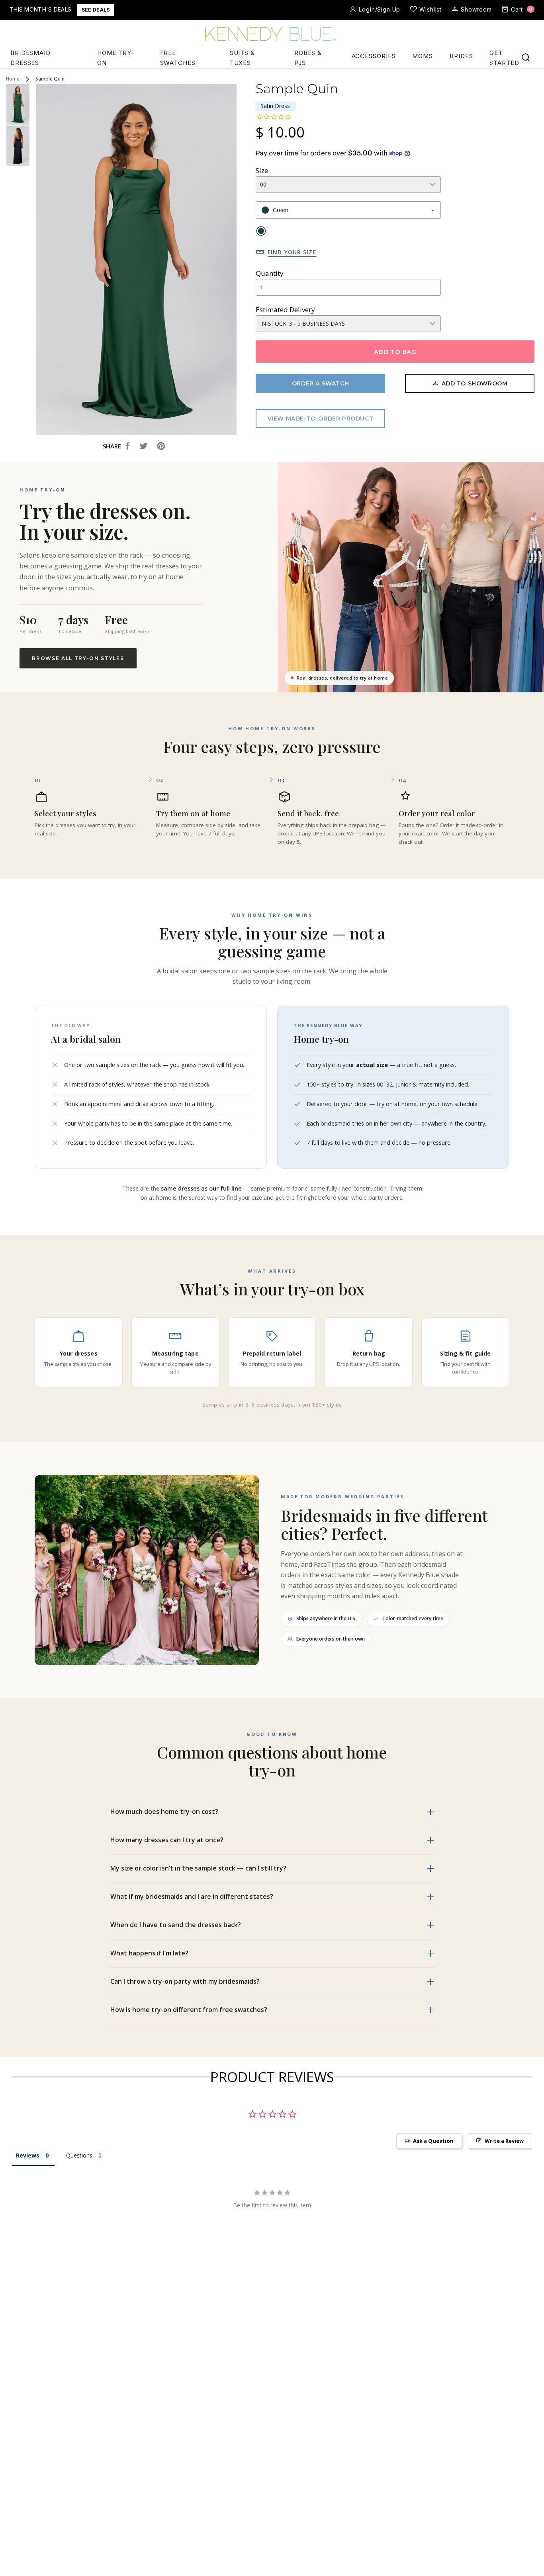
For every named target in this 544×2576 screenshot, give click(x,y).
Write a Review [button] (504, 2141)
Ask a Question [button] (433, 2141)
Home (13, 79)
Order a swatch (320, 383)
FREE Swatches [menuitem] (178, 58)
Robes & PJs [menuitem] (308, 58)
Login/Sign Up (380, 9)
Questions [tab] (79, 2155)
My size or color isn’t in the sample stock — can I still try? (198, 1868)
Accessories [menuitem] (374, 56)
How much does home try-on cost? (164, 1812)
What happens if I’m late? (149, 1953)
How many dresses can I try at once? (167, 1840)
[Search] (526, 57)
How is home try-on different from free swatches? (189, 2010)
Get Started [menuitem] (504, 58)
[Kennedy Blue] (272, 35)
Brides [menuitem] (461, 56)
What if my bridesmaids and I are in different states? (192, 1896)
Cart (522, 9)
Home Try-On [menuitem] (116, 58)
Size (262, 170)
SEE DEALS (96, 10)
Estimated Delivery (285, 309)
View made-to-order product (321, 419)
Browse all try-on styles (78, 658)
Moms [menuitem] (423, 56)
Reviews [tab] (28, 2155)
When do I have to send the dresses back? (176, 1925)
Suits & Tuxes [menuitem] (242, 58)
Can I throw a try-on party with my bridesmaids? (185, 1981)
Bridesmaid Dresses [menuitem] (30, 58)
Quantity (270, 273)
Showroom (476, 9)
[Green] (261, 231)
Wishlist (431, 9)
